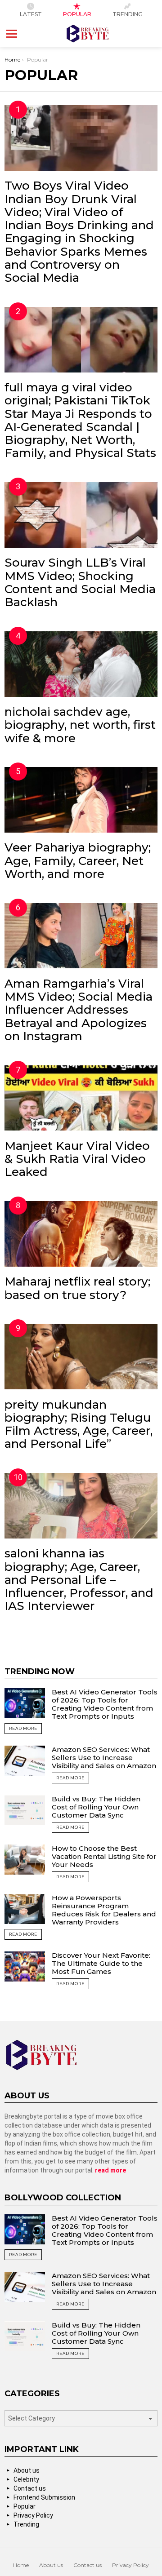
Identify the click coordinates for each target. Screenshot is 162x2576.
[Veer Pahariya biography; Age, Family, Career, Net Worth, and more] (81, 800)
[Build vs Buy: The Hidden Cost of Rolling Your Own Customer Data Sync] (25, 1810)
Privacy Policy (33, 2515)
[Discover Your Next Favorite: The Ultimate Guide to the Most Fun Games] (25, 1966)
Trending (128, 14)
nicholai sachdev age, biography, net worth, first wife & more (80, 725)
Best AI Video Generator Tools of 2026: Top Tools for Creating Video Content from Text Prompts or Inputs (105, 1704)
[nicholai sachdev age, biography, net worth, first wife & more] (81, 664)
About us (27, 2470)
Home (21, 2565)
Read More (23, 1728)
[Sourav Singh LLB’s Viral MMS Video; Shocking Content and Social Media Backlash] (81, 515)
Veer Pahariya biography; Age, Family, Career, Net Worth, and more (78, 861)
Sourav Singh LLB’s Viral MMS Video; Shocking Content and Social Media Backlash (80, 582)
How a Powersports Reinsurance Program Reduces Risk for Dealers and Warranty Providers (104, 1910)
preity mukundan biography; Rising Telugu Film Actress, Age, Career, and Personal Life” (79, 1424)
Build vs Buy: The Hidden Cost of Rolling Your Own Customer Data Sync (96, 1807)
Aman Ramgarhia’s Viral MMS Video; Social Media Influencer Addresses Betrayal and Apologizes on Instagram (79, 1010)
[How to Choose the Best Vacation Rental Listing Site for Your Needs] (25, 1860)
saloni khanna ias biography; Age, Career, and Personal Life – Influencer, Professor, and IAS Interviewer (79, 1580)
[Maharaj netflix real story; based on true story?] (81, 1234)
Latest (31, 14)
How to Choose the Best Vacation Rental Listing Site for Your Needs (104, 1856)
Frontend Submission (44, 2497)
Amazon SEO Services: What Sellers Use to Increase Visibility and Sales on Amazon (104, 1758)
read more (110, 2170)
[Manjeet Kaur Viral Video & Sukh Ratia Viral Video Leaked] (81, 1098)
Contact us (30, 2488)
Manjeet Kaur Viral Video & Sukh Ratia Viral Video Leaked (77, 1159)
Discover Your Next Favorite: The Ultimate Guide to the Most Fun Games (101, 1963)
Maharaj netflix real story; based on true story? (77, 1288)
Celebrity (26, 2479)
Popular (77, 14)
